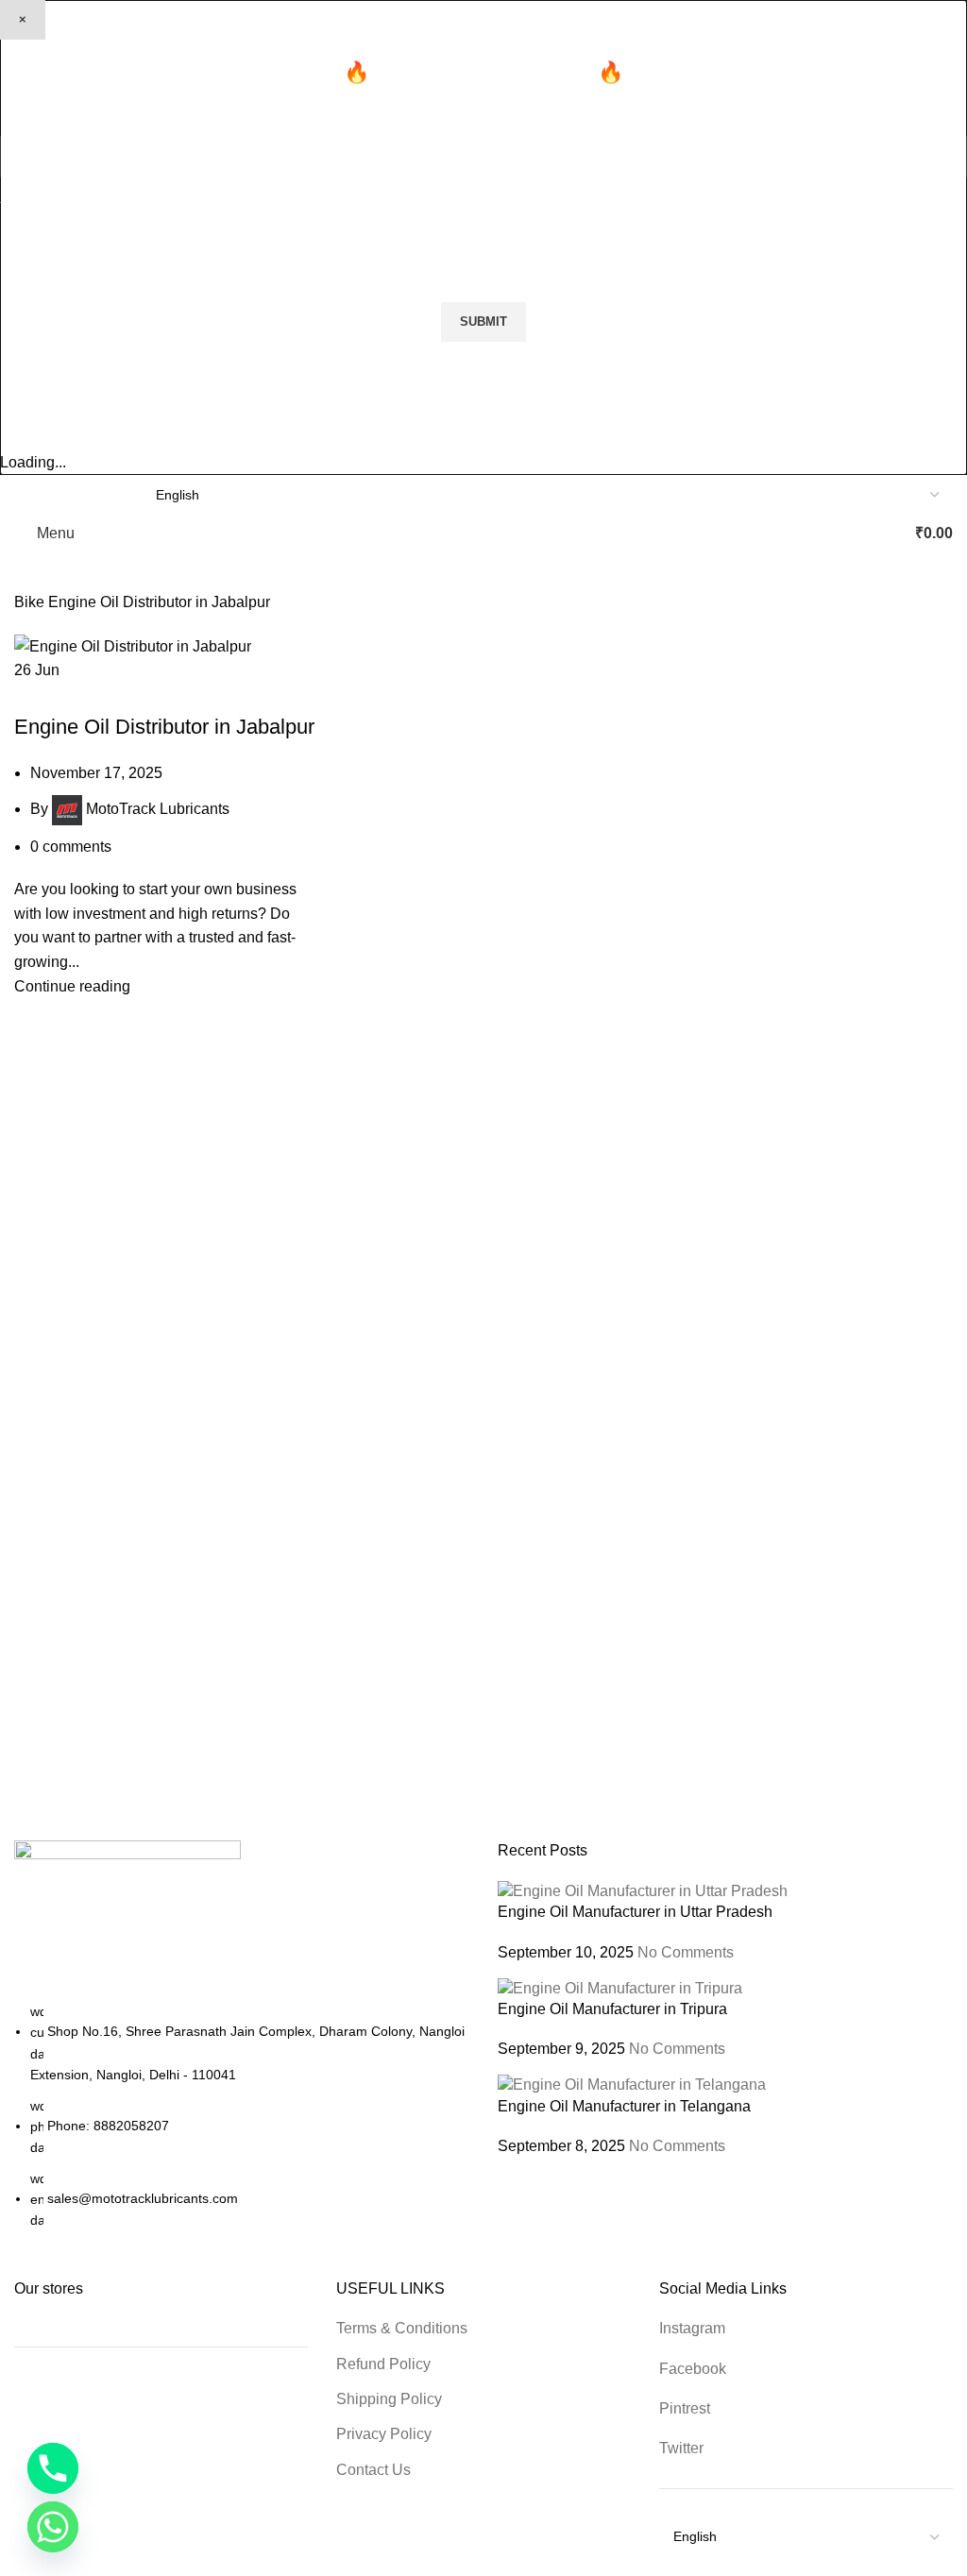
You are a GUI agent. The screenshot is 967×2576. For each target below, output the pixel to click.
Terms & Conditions (402, 2328)
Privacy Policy (384, 2434)
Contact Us (373, 2470)
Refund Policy (383, 2364)
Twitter (681, 2448)
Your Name (38, 208)
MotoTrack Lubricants (158, 809)
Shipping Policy (389, 2399)
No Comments (686, 1952)
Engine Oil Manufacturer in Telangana (624, 2106)
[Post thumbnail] (643, 1890)
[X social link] (47, 494)
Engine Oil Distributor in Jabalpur (164, 727)
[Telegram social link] (112, 494)
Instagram (692, 2328)
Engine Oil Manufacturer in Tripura (612, 2009)
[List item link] (242, 2116)
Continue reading (72, 986)
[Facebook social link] (25, 494)
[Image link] (127, 1919)
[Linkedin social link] (90, 494)
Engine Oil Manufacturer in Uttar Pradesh (635, 1912)
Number (520, 208)
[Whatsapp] (53, 2527)
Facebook (693, 2369)
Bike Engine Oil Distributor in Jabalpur (151, 694)
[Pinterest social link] (68, 494)
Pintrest (685, 2408)
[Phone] (53, 2468)
